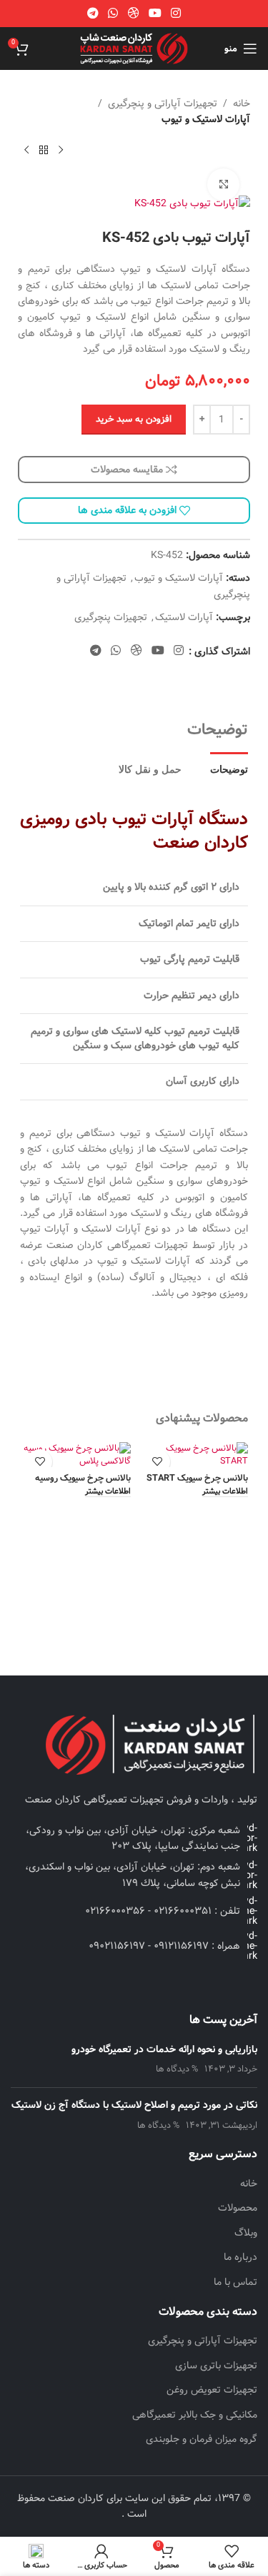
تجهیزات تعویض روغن (212, 2390)
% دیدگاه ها (177, 2069)
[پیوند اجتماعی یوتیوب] (155, 14)
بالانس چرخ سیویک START (197, 1478)
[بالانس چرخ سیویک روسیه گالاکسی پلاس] (75, 1455)
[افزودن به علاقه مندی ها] (158, 1462)
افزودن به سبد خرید (134, 419)
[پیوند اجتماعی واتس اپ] (113, 14)
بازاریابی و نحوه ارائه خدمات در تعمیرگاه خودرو (164, 2049)
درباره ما (240, 2258)
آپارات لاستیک (184, 617)
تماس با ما (235, 2283)
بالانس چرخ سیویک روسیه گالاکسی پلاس (83, 1484)
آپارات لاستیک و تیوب (206, 119)
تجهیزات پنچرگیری (111, 617)
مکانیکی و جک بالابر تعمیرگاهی (195, 2415)
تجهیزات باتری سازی (216, 2366)
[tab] (229, 768)
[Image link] (150, 1744)
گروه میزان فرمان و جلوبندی (202, 2440)
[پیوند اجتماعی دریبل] (133, 14)
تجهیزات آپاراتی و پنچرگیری (163, 103)
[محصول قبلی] (61, 151)
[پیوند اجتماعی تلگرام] (93, 14)
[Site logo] (134, 49)
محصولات (238, 2209)
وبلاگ (246, 2233)
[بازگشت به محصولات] (44, 151)
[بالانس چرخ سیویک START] (193, 1455)
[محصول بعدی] (26, 151)
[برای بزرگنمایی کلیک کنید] (223, 184)
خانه (242, 103)
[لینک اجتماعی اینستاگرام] (175, 14)
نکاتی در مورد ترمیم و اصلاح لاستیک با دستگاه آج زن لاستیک (134, 2105)
